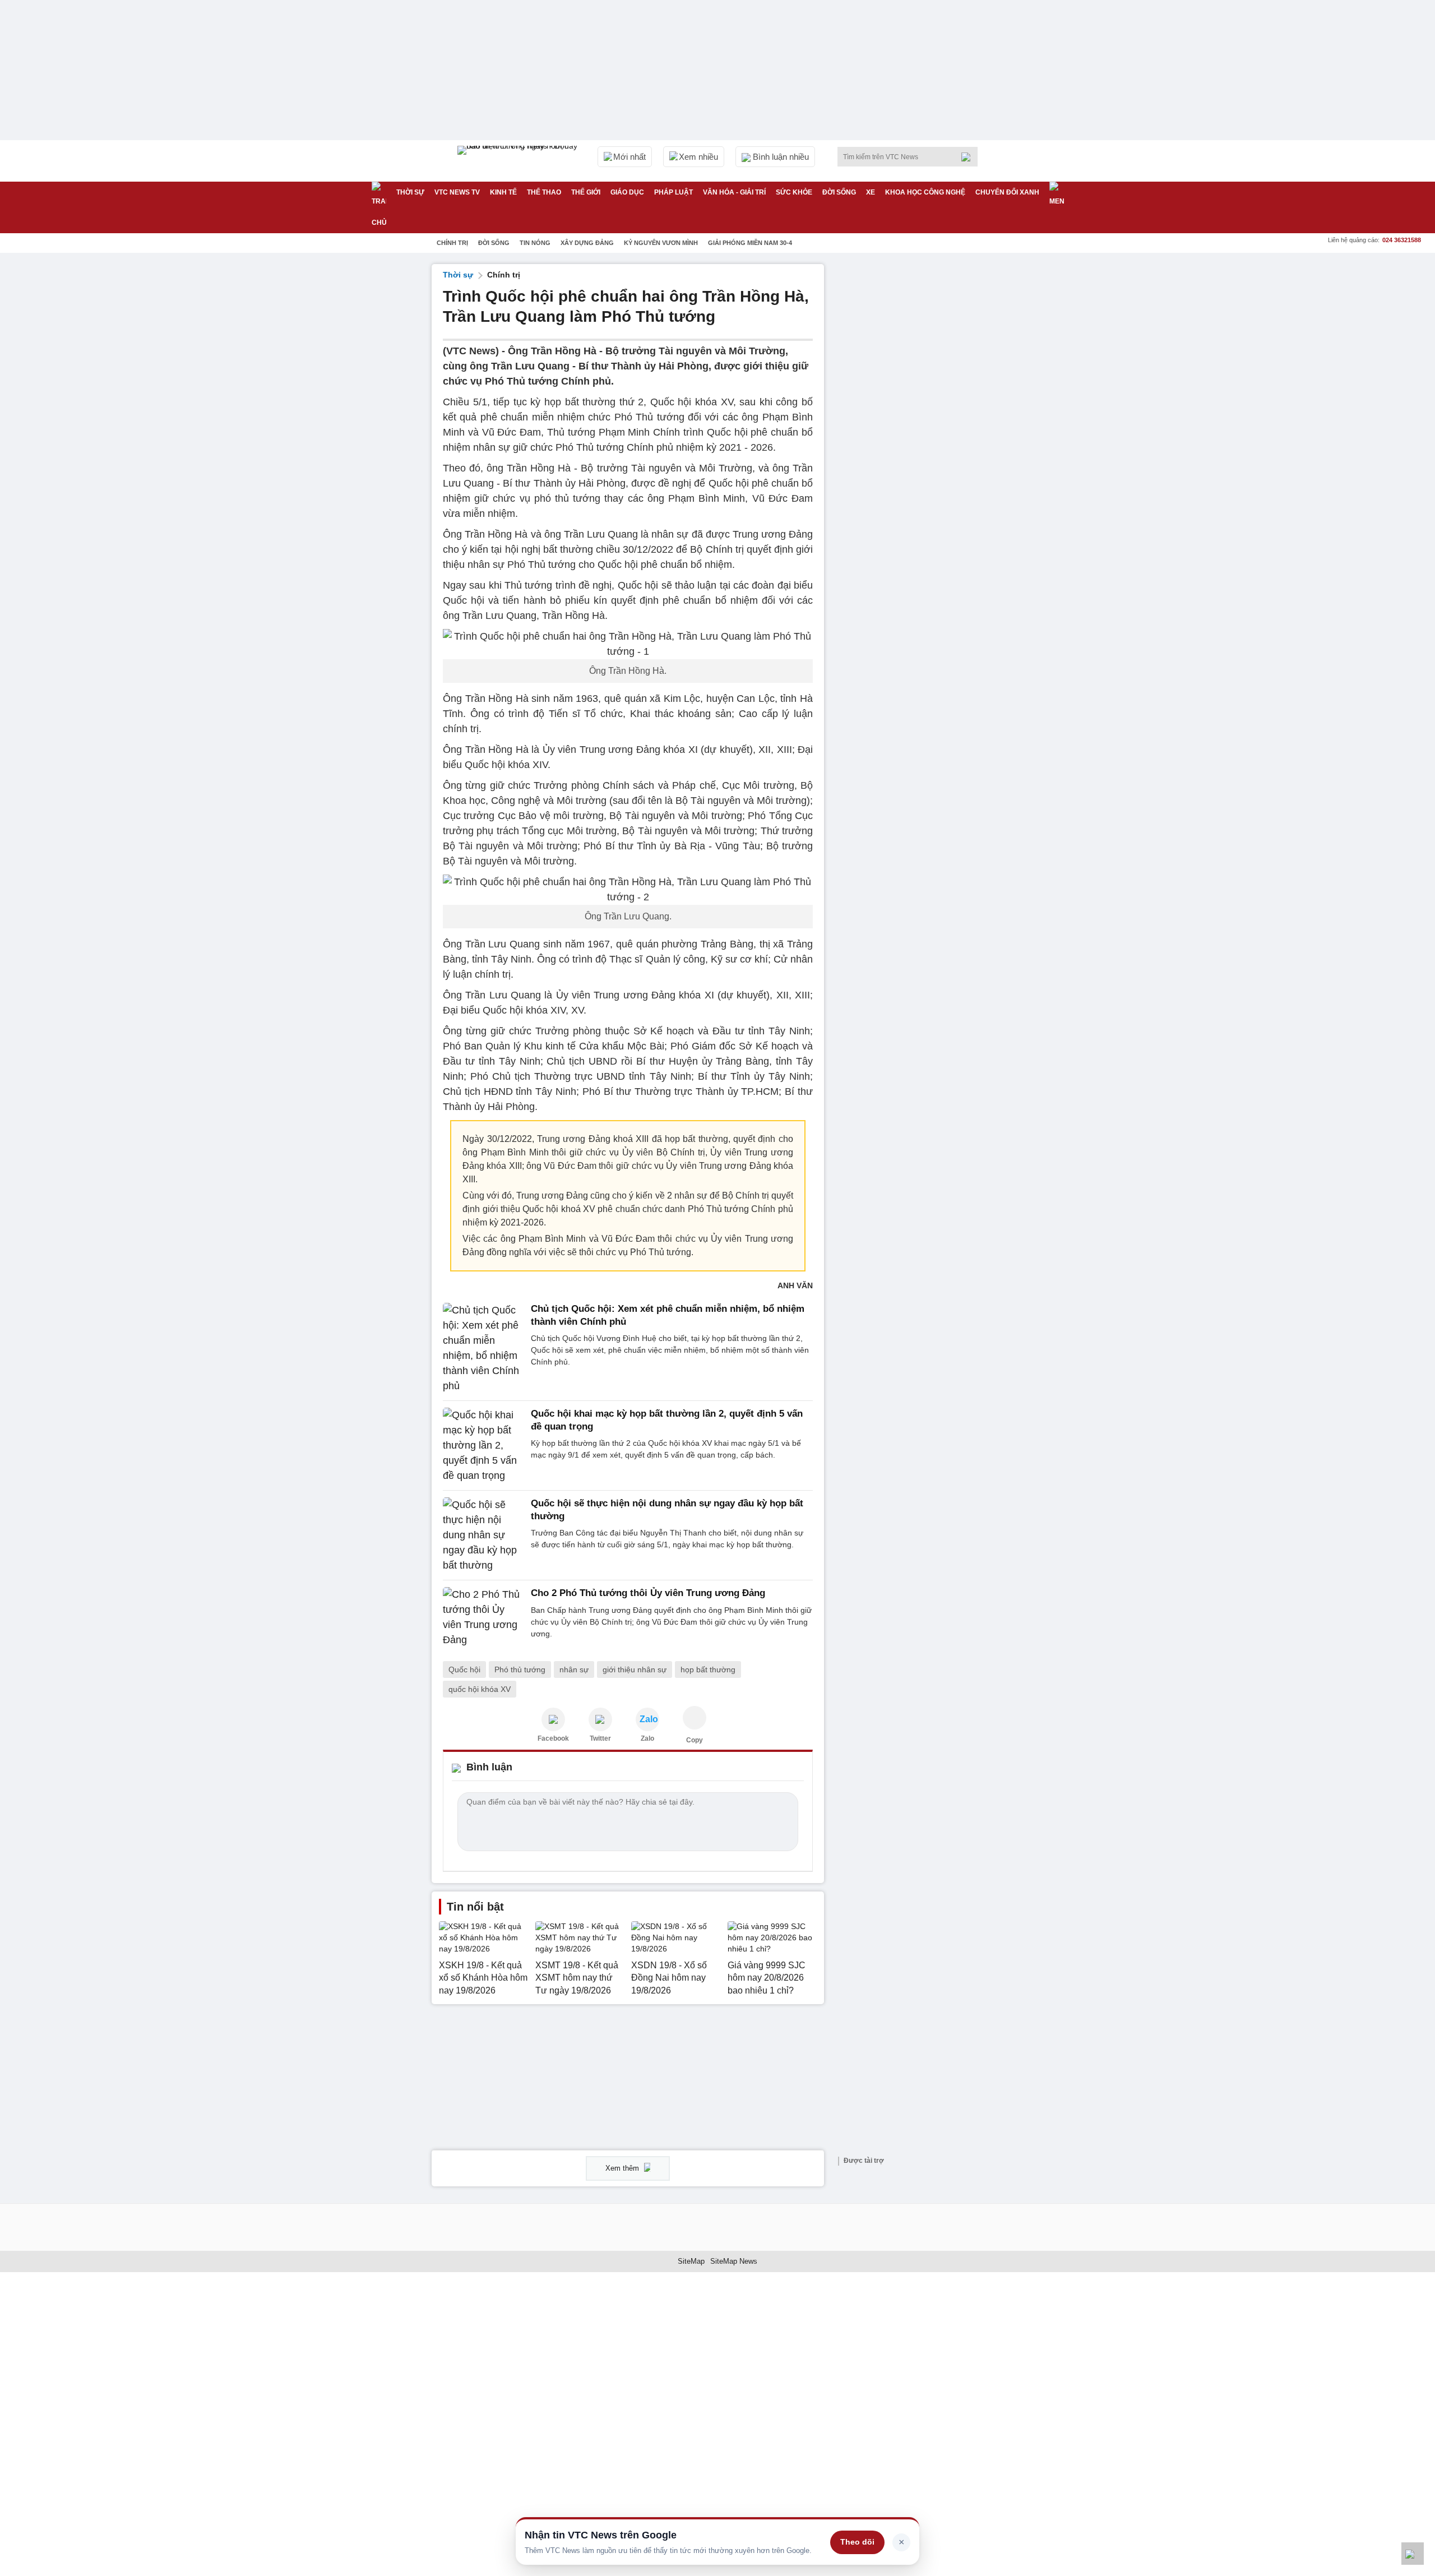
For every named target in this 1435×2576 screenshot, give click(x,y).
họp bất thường (708, 1669)
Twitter (600, 1738)
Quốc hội (464, 1669)
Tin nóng (535, 243)
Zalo (647, 1738)
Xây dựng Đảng (587, 243)
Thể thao (544, 192)
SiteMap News (734, 2261)
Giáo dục (627, 192)
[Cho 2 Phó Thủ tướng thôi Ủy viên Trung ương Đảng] (483, 1617)
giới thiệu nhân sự (635, 1669)
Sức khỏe (794, 192)
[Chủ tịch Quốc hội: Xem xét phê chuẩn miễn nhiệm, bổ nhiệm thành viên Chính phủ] (483, 1348)
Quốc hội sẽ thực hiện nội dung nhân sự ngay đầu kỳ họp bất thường (667, 1509)
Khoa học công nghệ (925, 192)
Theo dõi (857, 2542)
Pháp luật (673, 192)
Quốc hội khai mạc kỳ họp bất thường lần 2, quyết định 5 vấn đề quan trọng (667, 1420)
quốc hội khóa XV (480, 1689)
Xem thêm (623, 2168)
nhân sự (574, 1669)
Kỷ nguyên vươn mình (661, 243)
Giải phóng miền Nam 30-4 (750, 243)
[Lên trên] (1413, 2554)
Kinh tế (503, 192)
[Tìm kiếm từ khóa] (969, 157)
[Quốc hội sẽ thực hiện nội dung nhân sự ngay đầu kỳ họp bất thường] (483, 1535)
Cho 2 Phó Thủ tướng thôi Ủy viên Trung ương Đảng (648, 1593)
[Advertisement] (919, 432)
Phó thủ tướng (520, 1669)
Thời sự (410, 192)
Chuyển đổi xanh (1007, 192)
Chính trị (452, 243)
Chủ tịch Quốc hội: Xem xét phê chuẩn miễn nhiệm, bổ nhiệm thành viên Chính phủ (668, 1315)
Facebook (553, 1738)
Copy (695, 1740)
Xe (871, 192)
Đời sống (839, 192)
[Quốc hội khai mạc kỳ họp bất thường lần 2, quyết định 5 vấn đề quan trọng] (483, 1446)
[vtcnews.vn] (553, 1719)
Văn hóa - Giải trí (734, 192)
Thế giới (586, 192)
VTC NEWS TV (457, 192)
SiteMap (691, 2261)
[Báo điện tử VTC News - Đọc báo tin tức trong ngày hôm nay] (519, 161)
